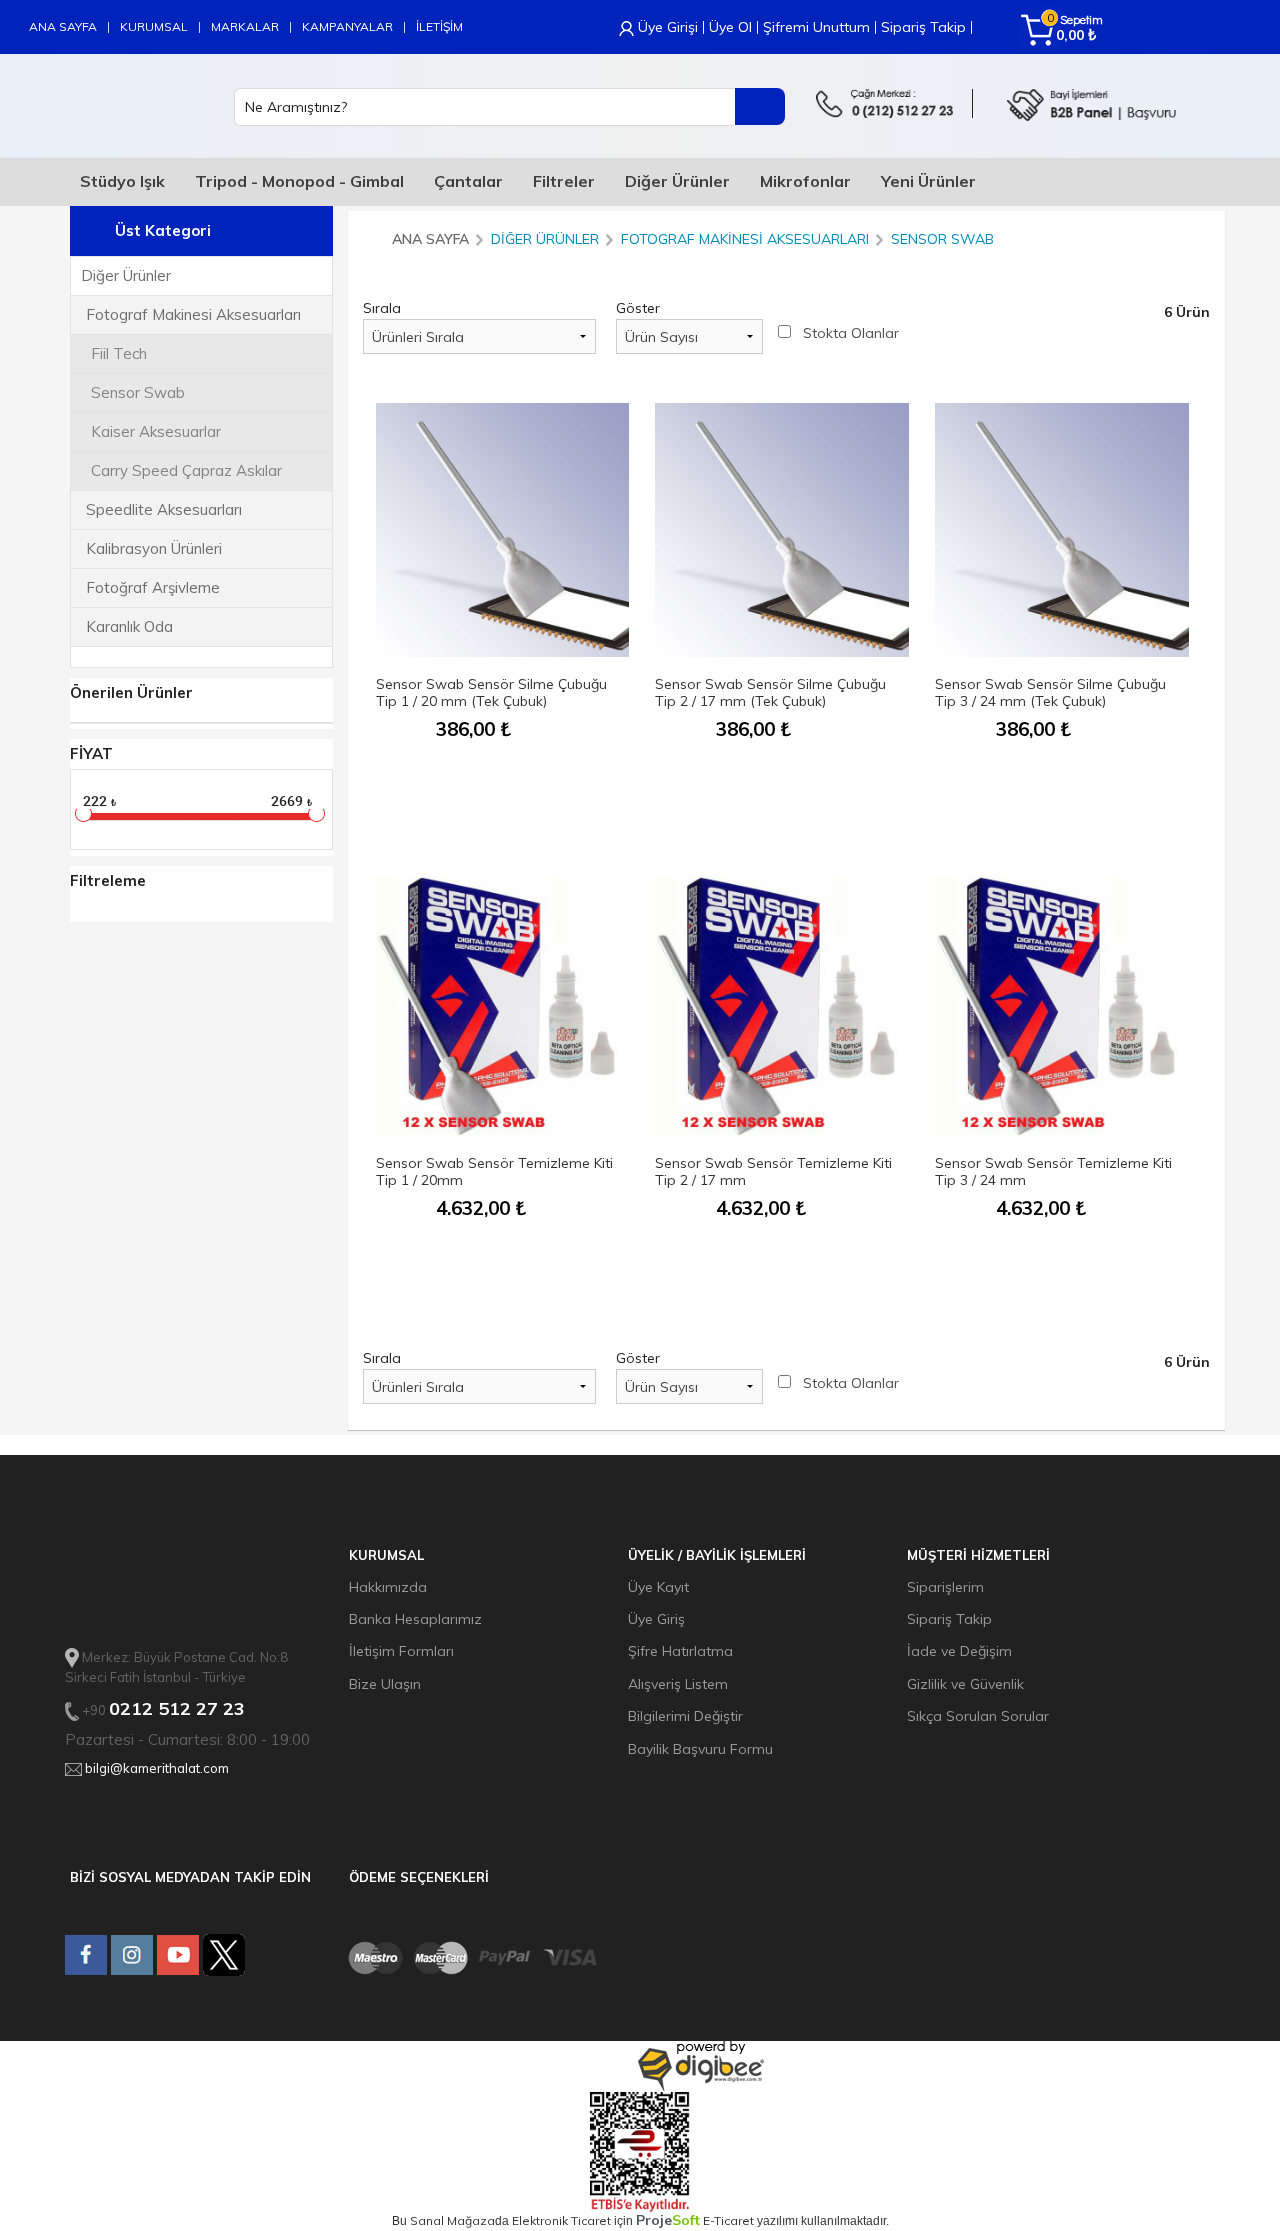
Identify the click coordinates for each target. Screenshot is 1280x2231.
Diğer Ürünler (677, 181)
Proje (668, 2220)
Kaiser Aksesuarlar (156, 431)
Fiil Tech (119, 353)
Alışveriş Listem (678, 1684)
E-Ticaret (728, 2220)
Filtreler (564, 181)
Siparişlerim (945, 1587)
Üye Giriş (656, 1619)
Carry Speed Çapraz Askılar (186, 470)
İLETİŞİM (439, 26)
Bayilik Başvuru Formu (700, 1749)
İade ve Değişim (959, 1651)
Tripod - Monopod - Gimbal (299, 181)
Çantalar (468, 181)
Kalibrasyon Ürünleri (154, 548)
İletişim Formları (401, 1651)
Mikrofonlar (805, 181)
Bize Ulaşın (385, 1684)
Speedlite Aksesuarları (164, 509)
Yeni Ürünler (928, 181)
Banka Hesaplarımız (415, 1619)
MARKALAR (245, 26)
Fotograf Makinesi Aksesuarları (193, 314)
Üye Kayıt (658, 1587)
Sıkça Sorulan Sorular (978, 1716)
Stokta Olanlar (851, 333)
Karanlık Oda (129, 626)
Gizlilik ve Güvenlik (965, 1684)
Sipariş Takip (923, 27)
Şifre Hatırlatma (680, 1651)
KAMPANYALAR (347, 26)
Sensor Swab (138, 392)
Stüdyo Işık (122, 181)
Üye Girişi (668, 27)
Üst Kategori (163, 230)
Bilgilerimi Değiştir (685, 1716)
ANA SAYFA (63, 26)
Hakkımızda (388, 1587)
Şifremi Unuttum (816, 27)
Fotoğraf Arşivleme (153, 587)
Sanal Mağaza (452, 2220)
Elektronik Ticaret (561, 2220)
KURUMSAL (154, 26)
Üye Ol (730, 27)
